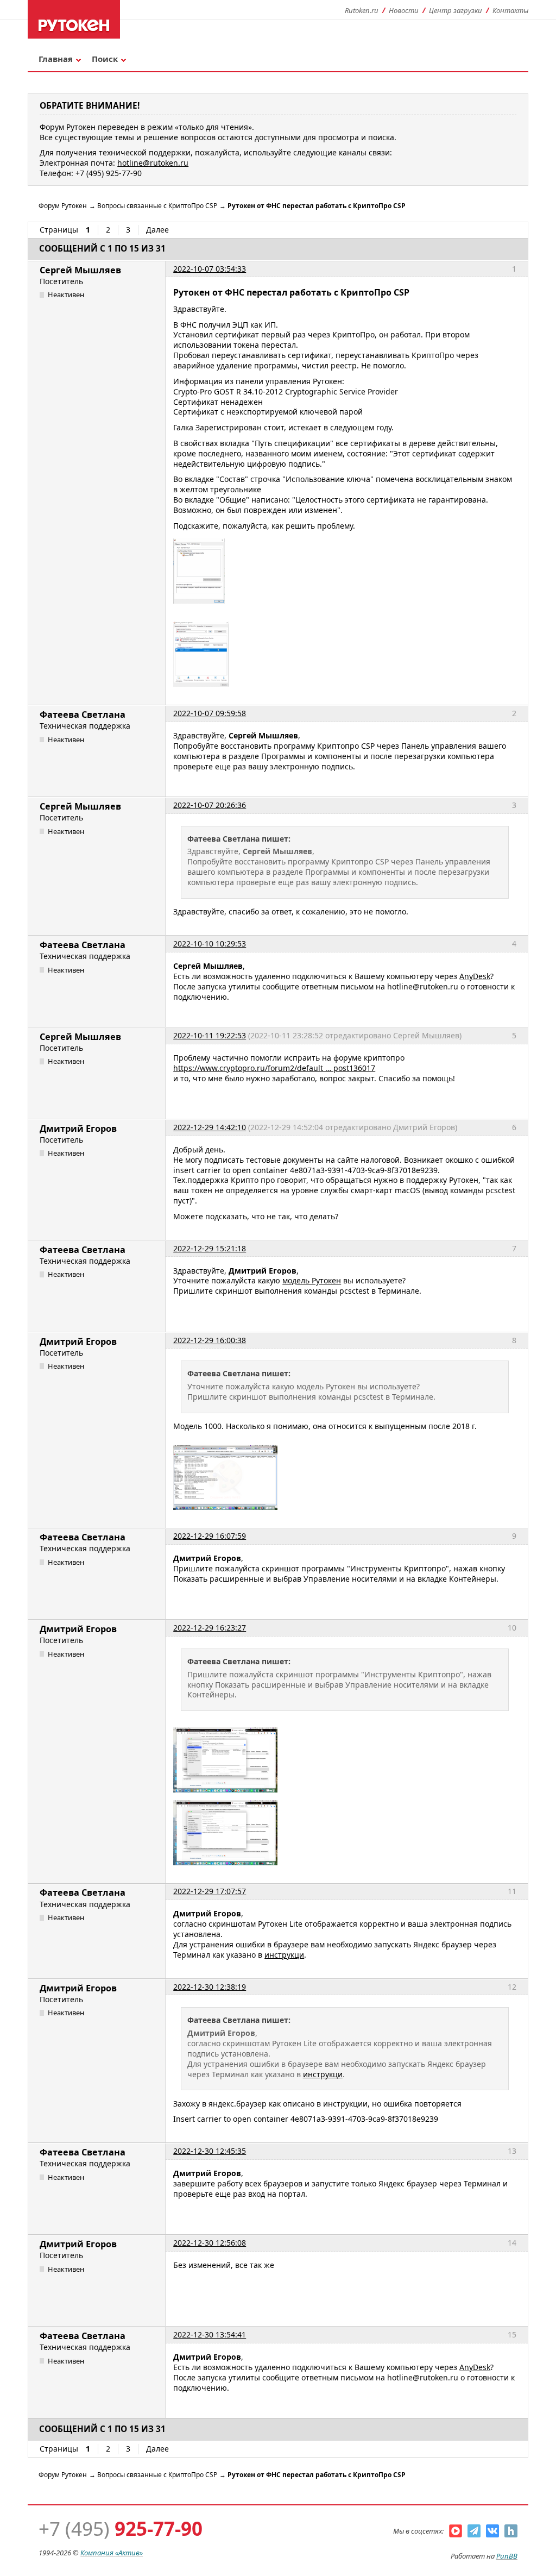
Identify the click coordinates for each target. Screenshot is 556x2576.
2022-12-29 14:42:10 (210, 1127)
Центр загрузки (456, 10)
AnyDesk (475, 976)
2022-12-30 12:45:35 (210, 2151)
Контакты (510, 10)
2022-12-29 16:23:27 (210, 1628)
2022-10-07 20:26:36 (210, 805)
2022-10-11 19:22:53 (210, 1035)
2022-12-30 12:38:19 (210, 1987)
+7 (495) (121, 2528)
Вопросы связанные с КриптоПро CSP (157, 206)
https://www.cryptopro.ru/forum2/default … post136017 (274, 1068)
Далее (157, 230)
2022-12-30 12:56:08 (210, 2243)
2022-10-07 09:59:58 (210, 713)
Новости (404, 10)
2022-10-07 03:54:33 (210, 269)
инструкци (284, 1955)
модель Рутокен (312, 1280)
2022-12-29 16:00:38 (210, 1340)
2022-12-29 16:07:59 (210, 1536)
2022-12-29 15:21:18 (210, 1248)
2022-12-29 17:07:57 (210, 1891)
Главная (56, 59)
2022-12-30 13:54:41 (210, 2334)
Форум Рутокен (63, 206)
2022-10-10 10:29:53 (210, 944)
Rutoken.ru (362, 10)
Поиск (105, 59)
